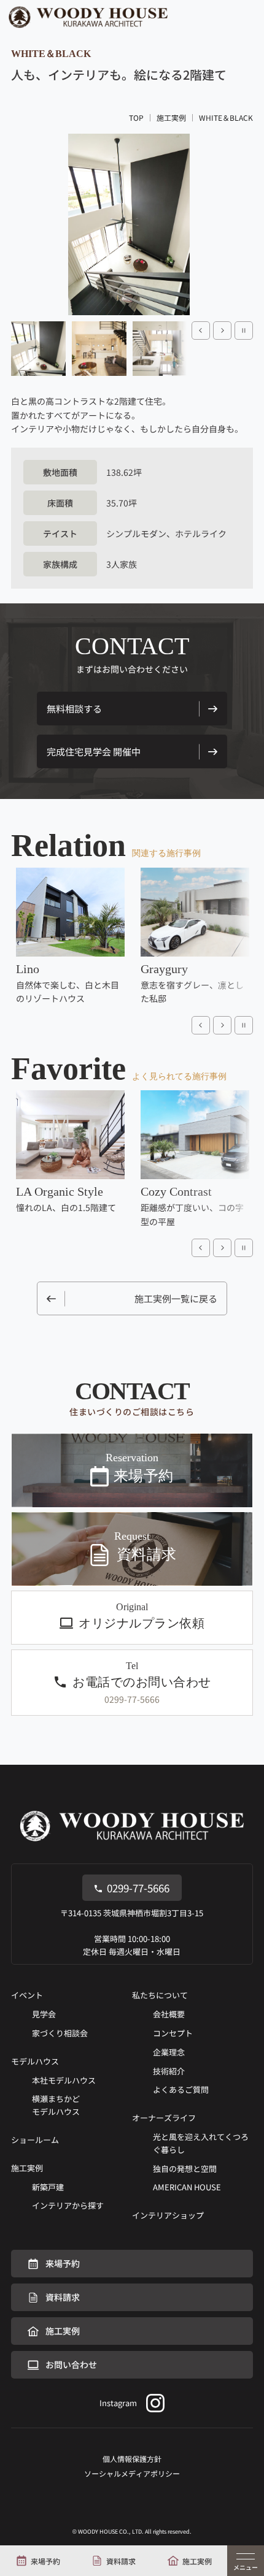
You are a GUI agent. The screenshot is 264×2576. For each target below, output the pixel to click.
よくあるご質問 (181, 2089)
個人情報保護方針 (132, 2459)
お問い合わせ (71, 2364)
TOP (136, 118)
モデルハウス (35, 2061)
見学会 (44, 2014)
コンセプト (173, 2033)
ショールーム (35, 2140)
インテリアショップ (168, 2215)
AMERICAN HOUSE (187, 2187)
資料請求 (121, 2561)
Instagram (118, 2403)
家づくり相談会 (60, 2033)
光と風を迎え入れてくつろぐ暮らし (201, 2143)
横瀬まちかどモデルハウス (56, 2105)
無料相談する (74, 709)
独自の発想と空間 (185, 2169)
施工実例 (197, 2561)
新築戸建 (48, 2187)
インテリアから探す (68, 2205)
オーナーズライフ (164, 2118)
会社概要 (169, 2014)
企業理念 (169, 2052)
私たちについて (160, 1995)
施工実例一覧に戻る (176, 1298)
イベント (27, 1995)
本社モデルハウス (64, 2080)
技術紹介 (169, 2071)
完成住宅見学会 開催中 (94, 751)
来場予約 (45, 2561)
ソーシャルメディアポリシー (132, 2473)
